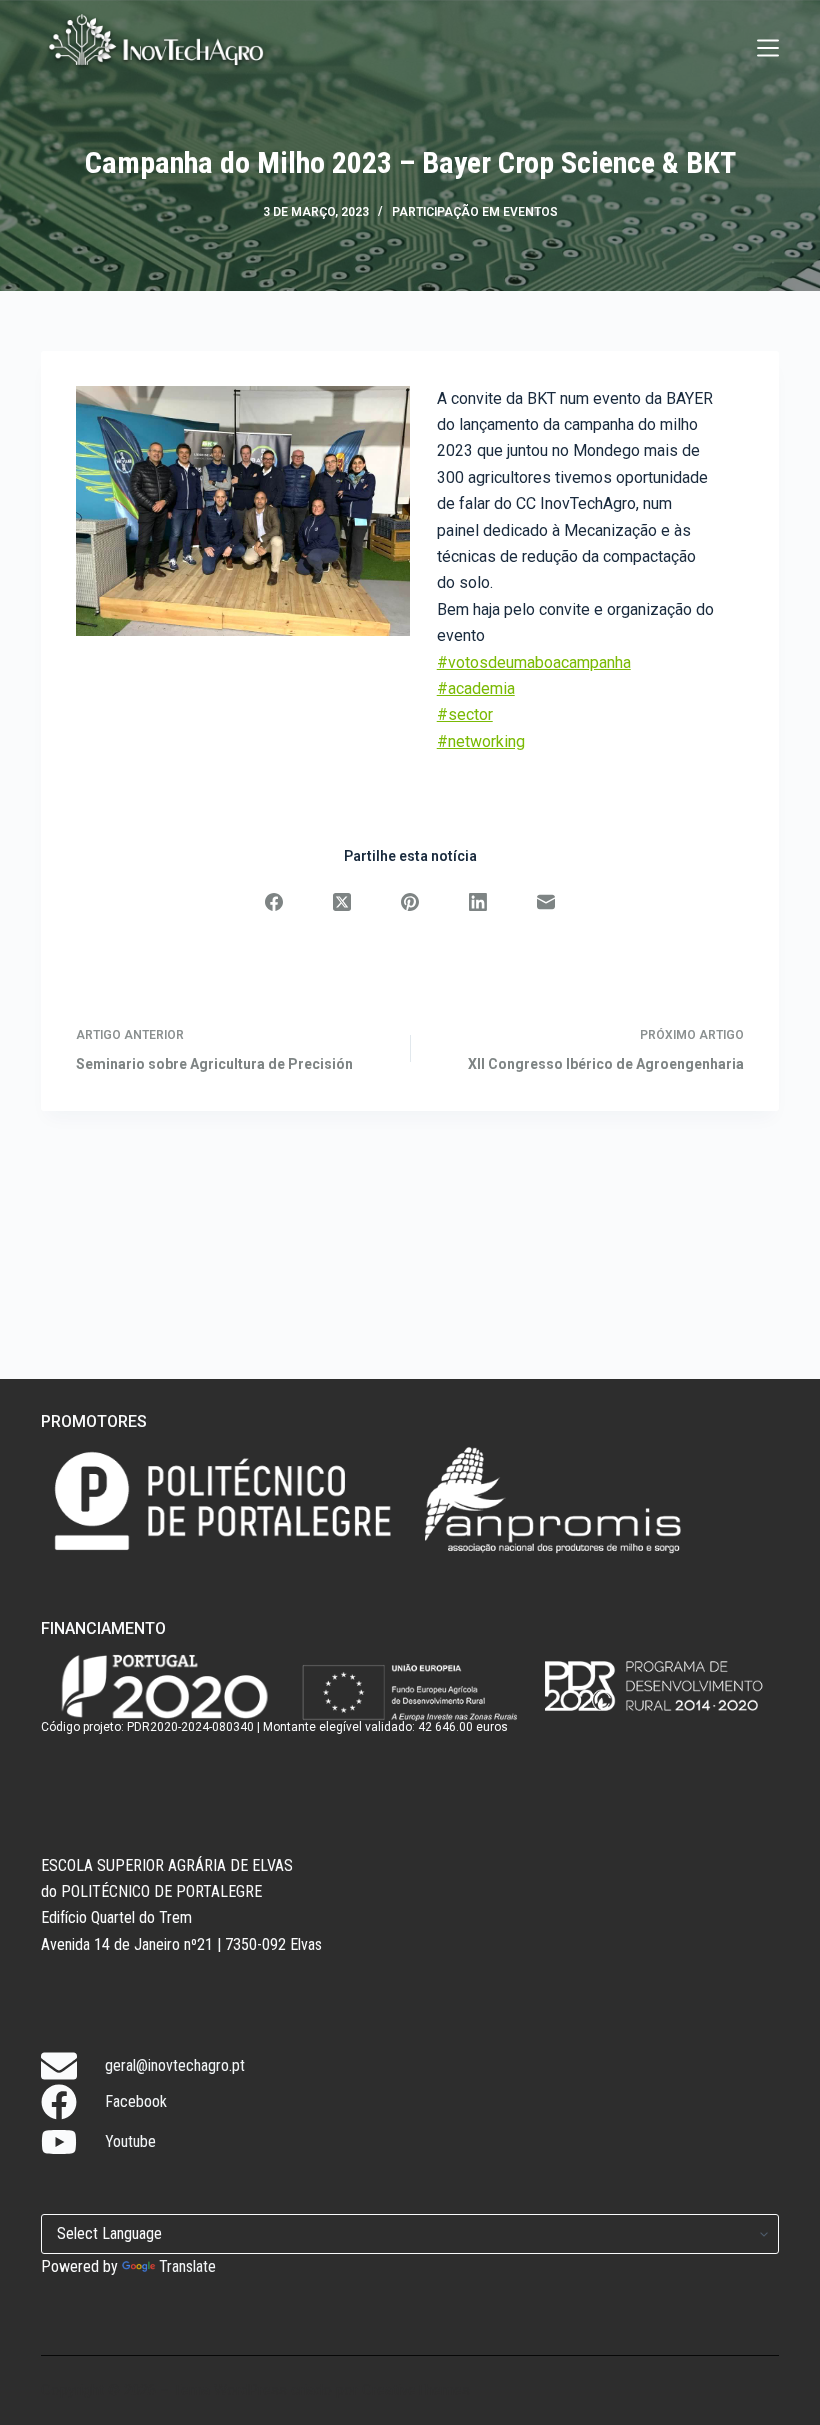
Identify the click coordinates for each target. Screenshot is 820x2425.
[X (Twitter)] (342, 902)
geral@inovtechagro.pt (175, 2065)
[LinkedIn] (478, 902)
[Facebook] (274, 902)
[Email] (546, 902)
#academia (476, 688)
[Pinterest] (410, 902)
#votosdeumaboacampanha (534, 662)
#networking (481, 741)
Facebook (136, 2101)
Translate (187, 2266)
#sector (465, 714)
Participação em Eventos (475, 212)
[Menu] (768, 48)
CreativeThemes (416, 2390)
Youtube (130, 2141)
